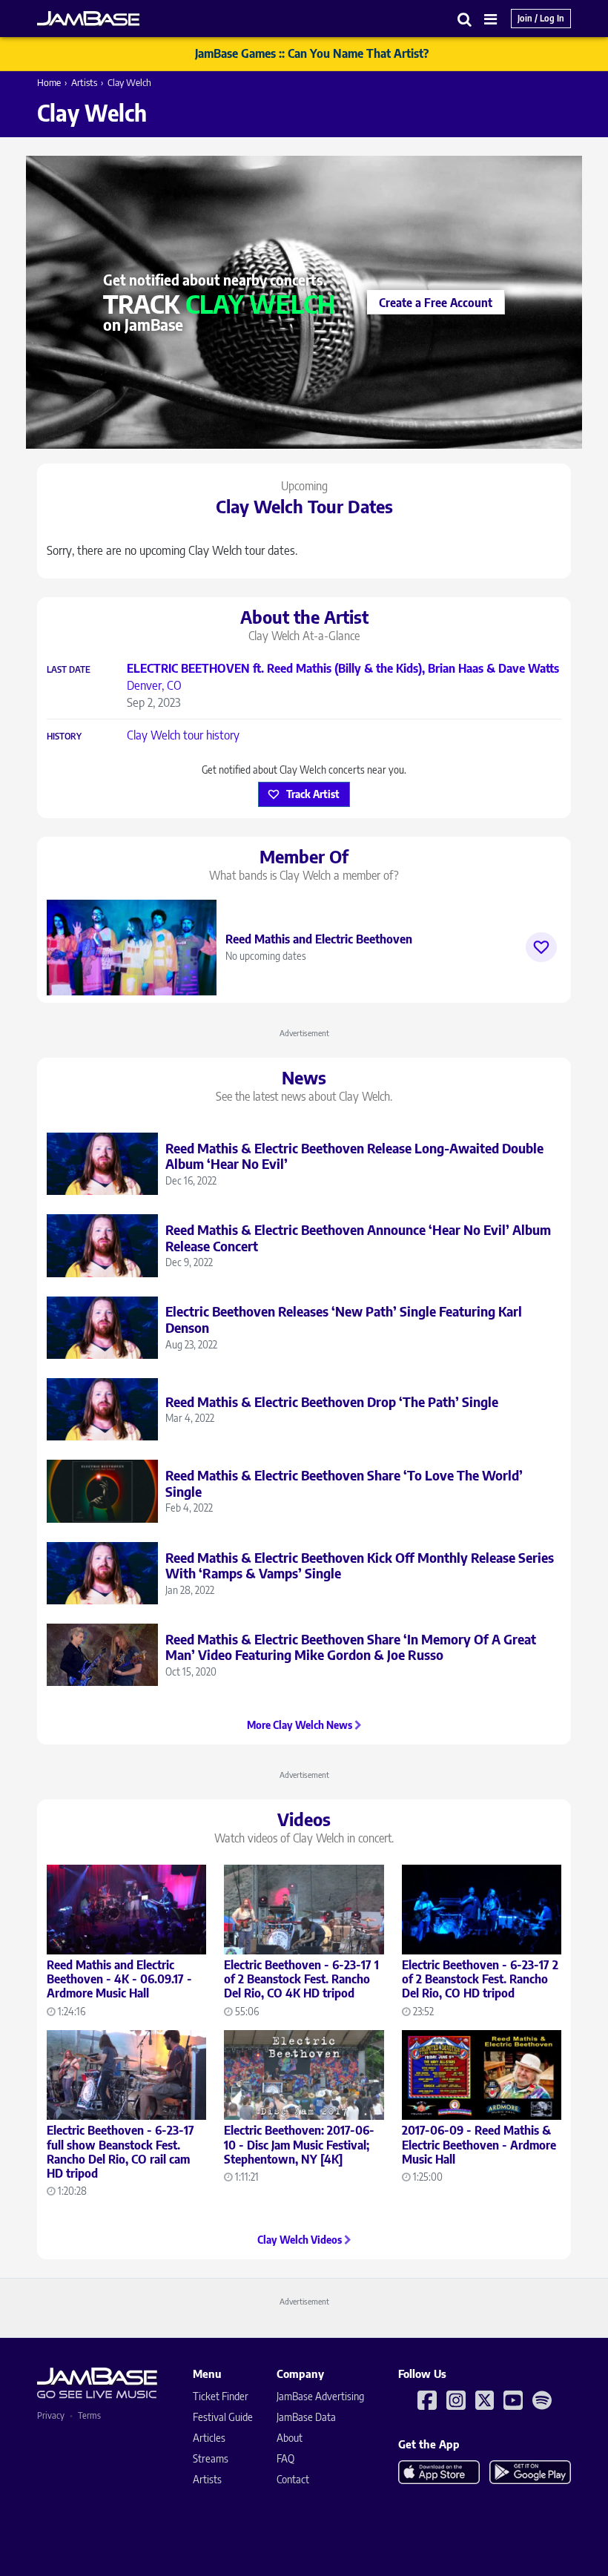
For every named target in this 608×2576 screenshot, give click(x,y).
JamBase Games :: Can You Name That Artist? (312, 53)
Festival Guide (223, 2417)
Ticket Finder (221, 2396)
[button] (465, 19)
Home (49, 82)
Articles (209, 2438)
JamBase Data (306, 2417)
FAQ (285, 2458)
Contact (293, 2479)
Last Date (69, 670)
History (64, 737)
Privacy (51, 2415)
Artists (84, 82)
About (290, 2438)
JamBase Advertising (320, 2396)
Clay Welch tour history (183, 735)
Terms (89, 2415)
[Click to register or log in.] (541, 947)
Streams (211, 2458)
